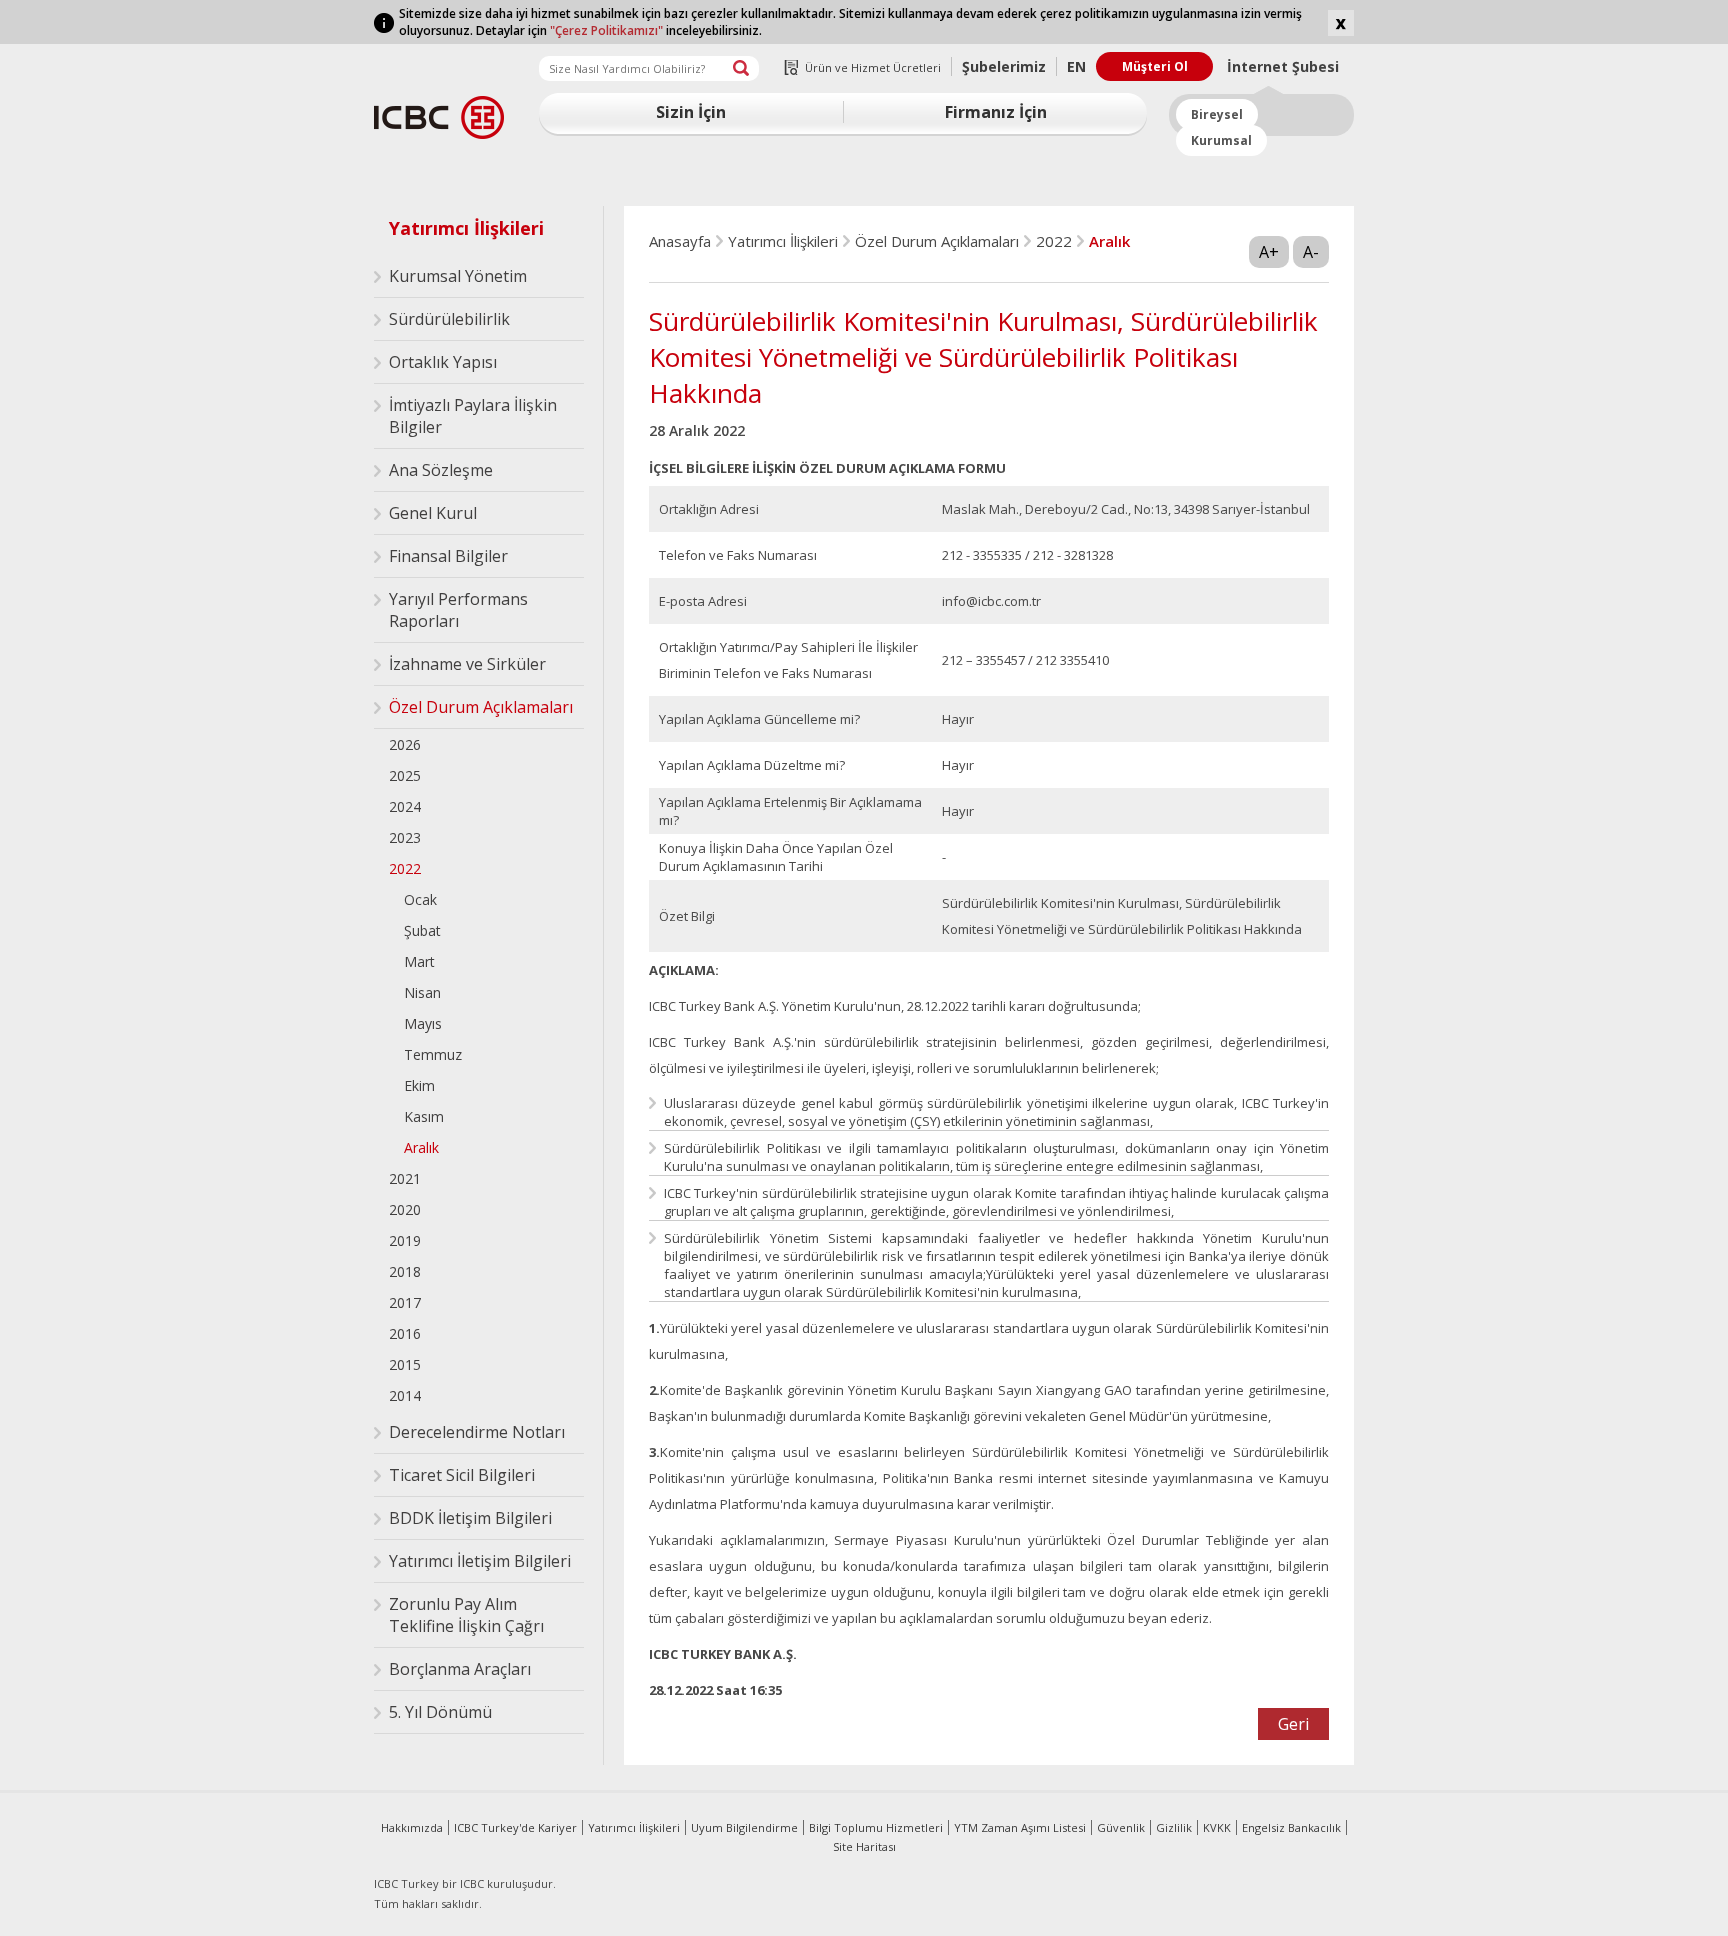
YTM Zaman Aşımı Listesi (1020, 1827)
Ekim (419, 1085)
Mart (419, 961)
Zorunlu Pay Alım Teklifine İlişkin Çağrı (466, 1615)
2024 (405, 806)
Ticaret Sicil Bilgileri (462, 1475)
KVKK (1217, 1827)
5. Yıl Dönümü (440, 1712)
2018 (405, 1271)
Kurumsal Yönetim (458, 276)
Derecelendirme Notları (477, 1432)
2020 (405, 1209)
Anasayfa (680, 241)
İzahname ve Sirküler (467, 664)
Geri (1293, 1724)
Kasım (424, 1116)
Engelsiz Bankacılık (1291, 1827)
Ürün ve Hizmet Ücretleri (873, 67)
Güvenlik (1121, 1827)
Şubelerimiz (1004, 66)
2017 (405, 1302)
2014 (405, 1395)
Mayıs (423, 1023)
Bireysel (1217, 114)
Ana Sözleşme (441, 470)
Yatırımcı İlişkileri (466, 228)
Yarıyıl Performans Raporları (458, 610)
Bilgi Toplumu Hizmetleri (876, 1827)
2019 (405, 1240)
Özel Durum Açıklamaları (481, 707)
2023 (405, 837)
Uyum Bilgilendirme (744, 1827)
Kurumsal (1221, 140)
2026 (405, 744)
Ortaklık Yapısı (443, 362)
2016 (405, 1333)
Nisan (422, 992)
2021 (405, 1178)
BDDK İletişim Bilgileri (470, 1518)
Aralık (421, 1147)
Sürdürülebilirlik (449, 319)
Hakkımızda (412, 1827)
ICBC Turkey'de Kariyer (515, 1827)
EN (1076, 66)
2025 (405, 775)
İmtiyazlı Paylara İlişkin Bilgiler (473, 416)
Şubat (422, 930)
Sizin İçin (691, 112)
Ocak (420, 899)
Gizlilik (1174, 1827)
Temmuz (433, 1054)
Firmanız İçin (996, 112)
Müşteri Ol (1155, 66)
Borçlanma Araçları (460, 1669)
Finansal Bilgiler (448, 556)
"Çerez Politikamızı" (606, 30)
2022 (405, 868)
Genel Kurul (433, 513)
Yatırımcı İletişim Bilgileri (480, 1561)
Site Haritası (864, 1846)
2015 (405, 1364)
